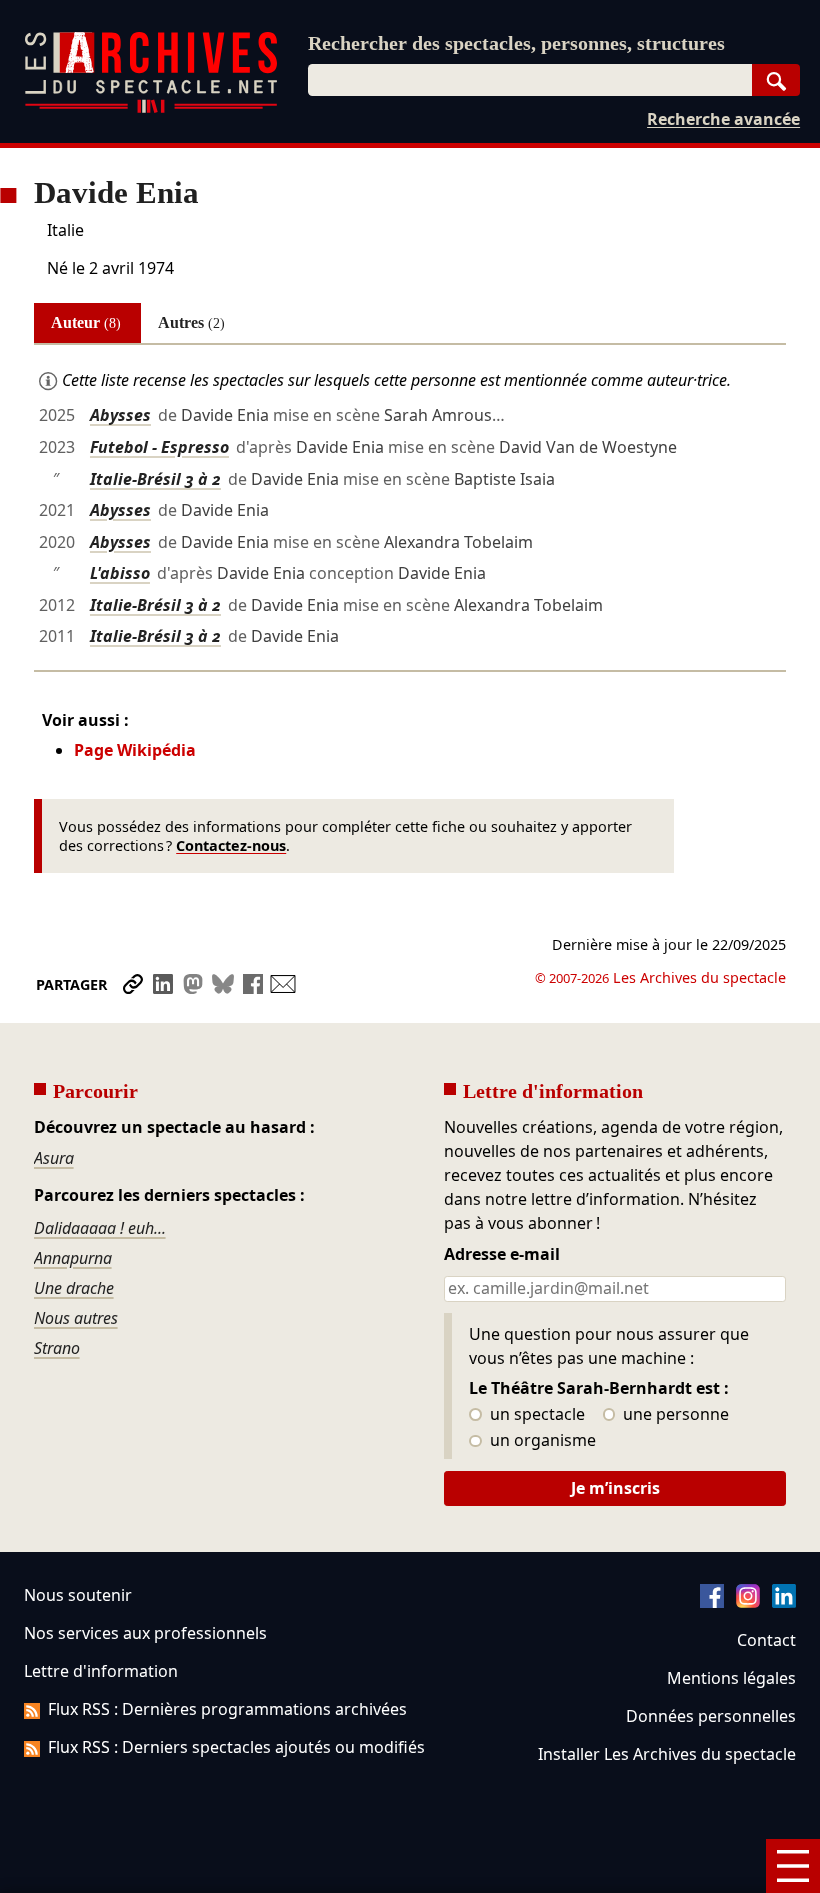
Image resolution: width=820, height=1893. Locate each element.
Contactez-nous (231, 845)
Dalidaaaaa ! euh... (100, 1228)
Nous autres (76, 1318)
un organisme (541, 1441)
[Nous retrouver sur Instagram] (748, 1602)
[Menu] (793, 1866)
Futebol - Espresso (159, 447)
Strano (57, 1348)
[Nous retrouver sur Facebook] (712, 1602)
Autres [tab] (191, 322)
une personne (674, 1415)
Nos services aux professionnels (145, 1633)
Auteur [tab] (86, 322)
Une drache (74, 1288)
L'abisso (120, 573)
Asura (54, 1158)
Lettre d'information (101, 1671)
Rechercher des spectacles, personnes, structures (516, 43)
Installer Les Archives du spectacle (667, 1754)
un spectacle (535, 1415)
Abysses (120, 415)
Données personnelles (711, 1716)
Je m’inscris (615, 1488)
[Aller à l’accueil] (151, 108)
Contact (766, 1640)
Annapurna (73, 1258)
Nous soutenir (78, 1595)
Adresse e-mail (502, 1255)
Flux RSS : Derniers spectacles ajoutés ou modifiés (236, 1747)
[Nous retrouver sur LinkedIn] (784, 1602)
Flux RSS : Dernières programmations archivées (227, 1709)
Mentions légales (731, 1678)
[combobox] (530, 80)
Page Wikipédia (135, 750)
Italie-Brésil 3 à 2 (155, 479)
